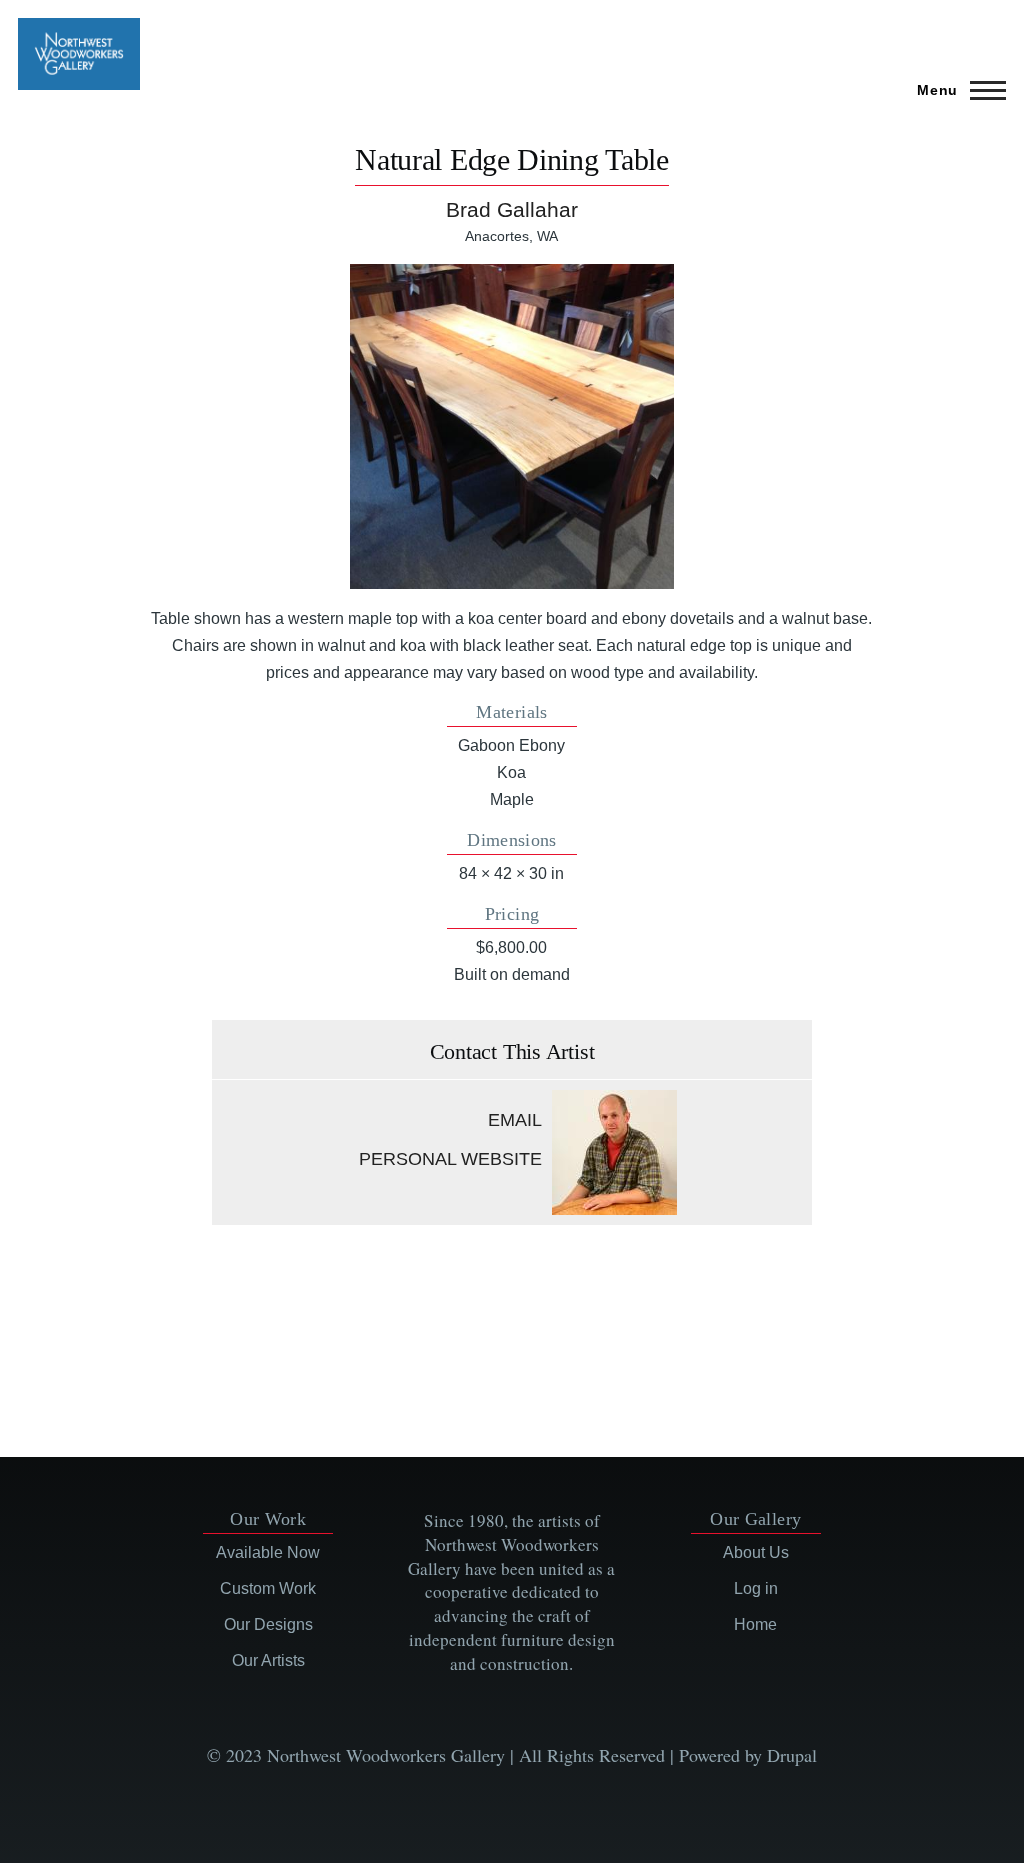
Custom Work (268, 1588)
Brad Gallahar (512, 209)
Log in (756, 1588)
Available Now (268, 1552)
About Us (756, 1552)
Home (755, 1624)
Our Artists (268, 1660)
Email (515, 1120)
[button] (512, 426)
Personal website (450, 1159)
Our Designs (268, 1624)
